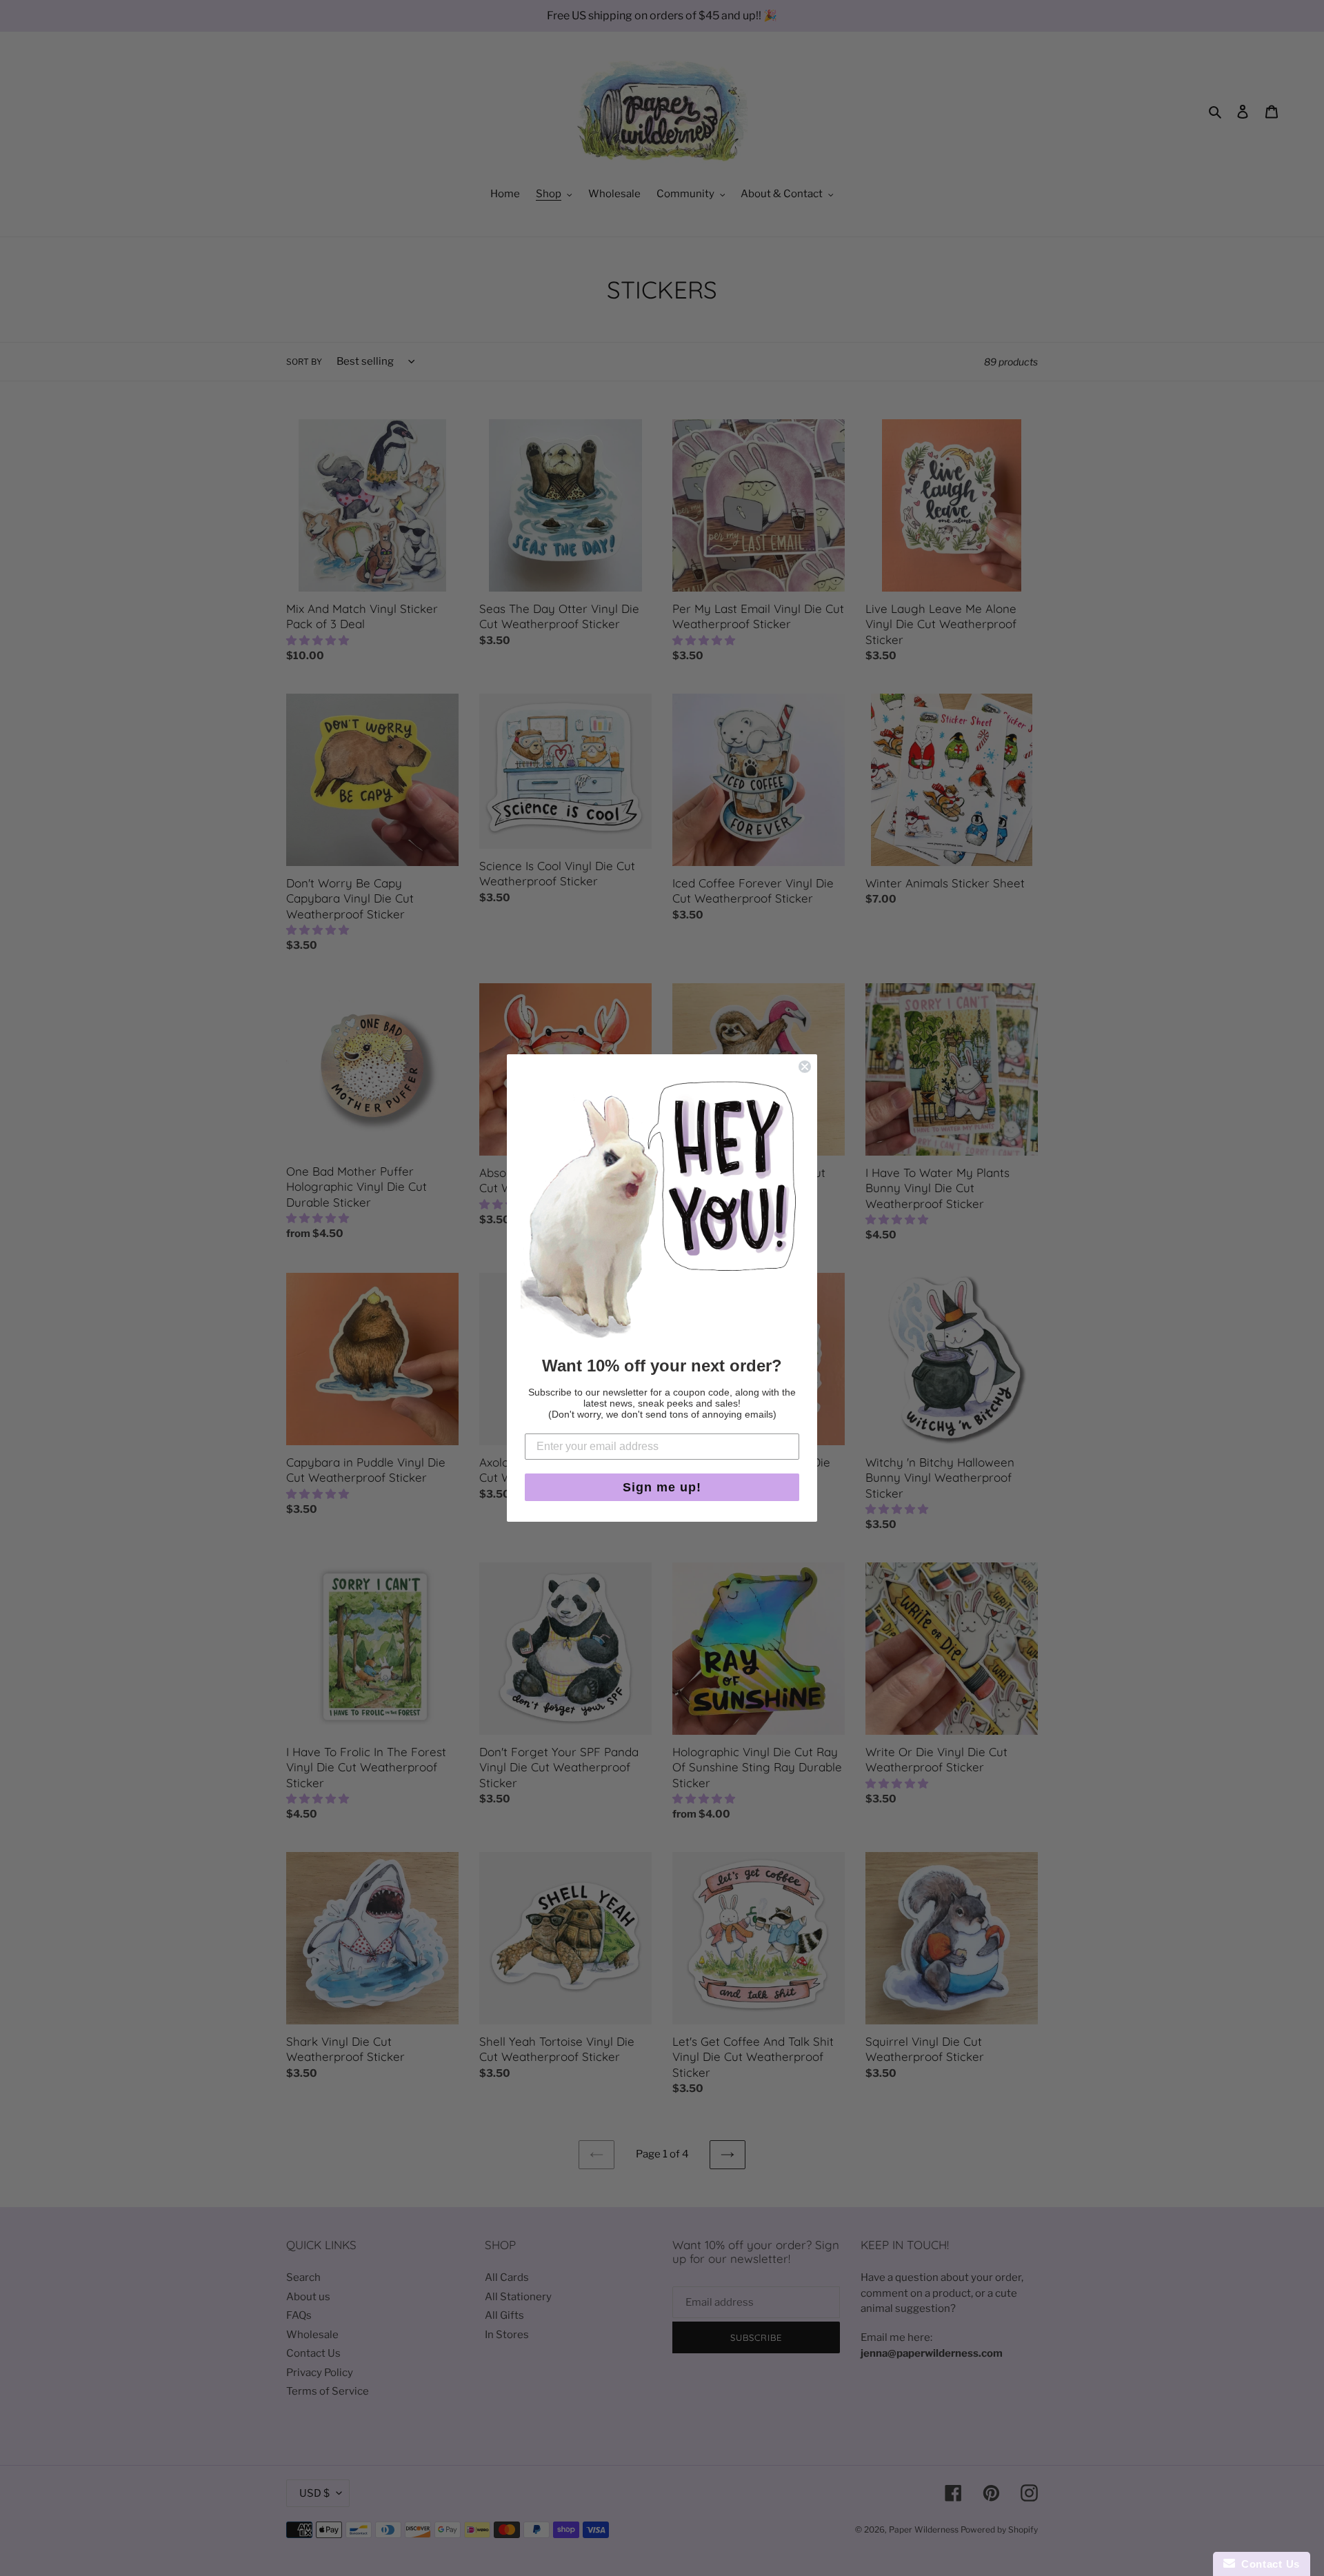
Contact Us (1267, 2564)
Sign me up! (662, 1487)
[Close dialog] (805, 1067)
